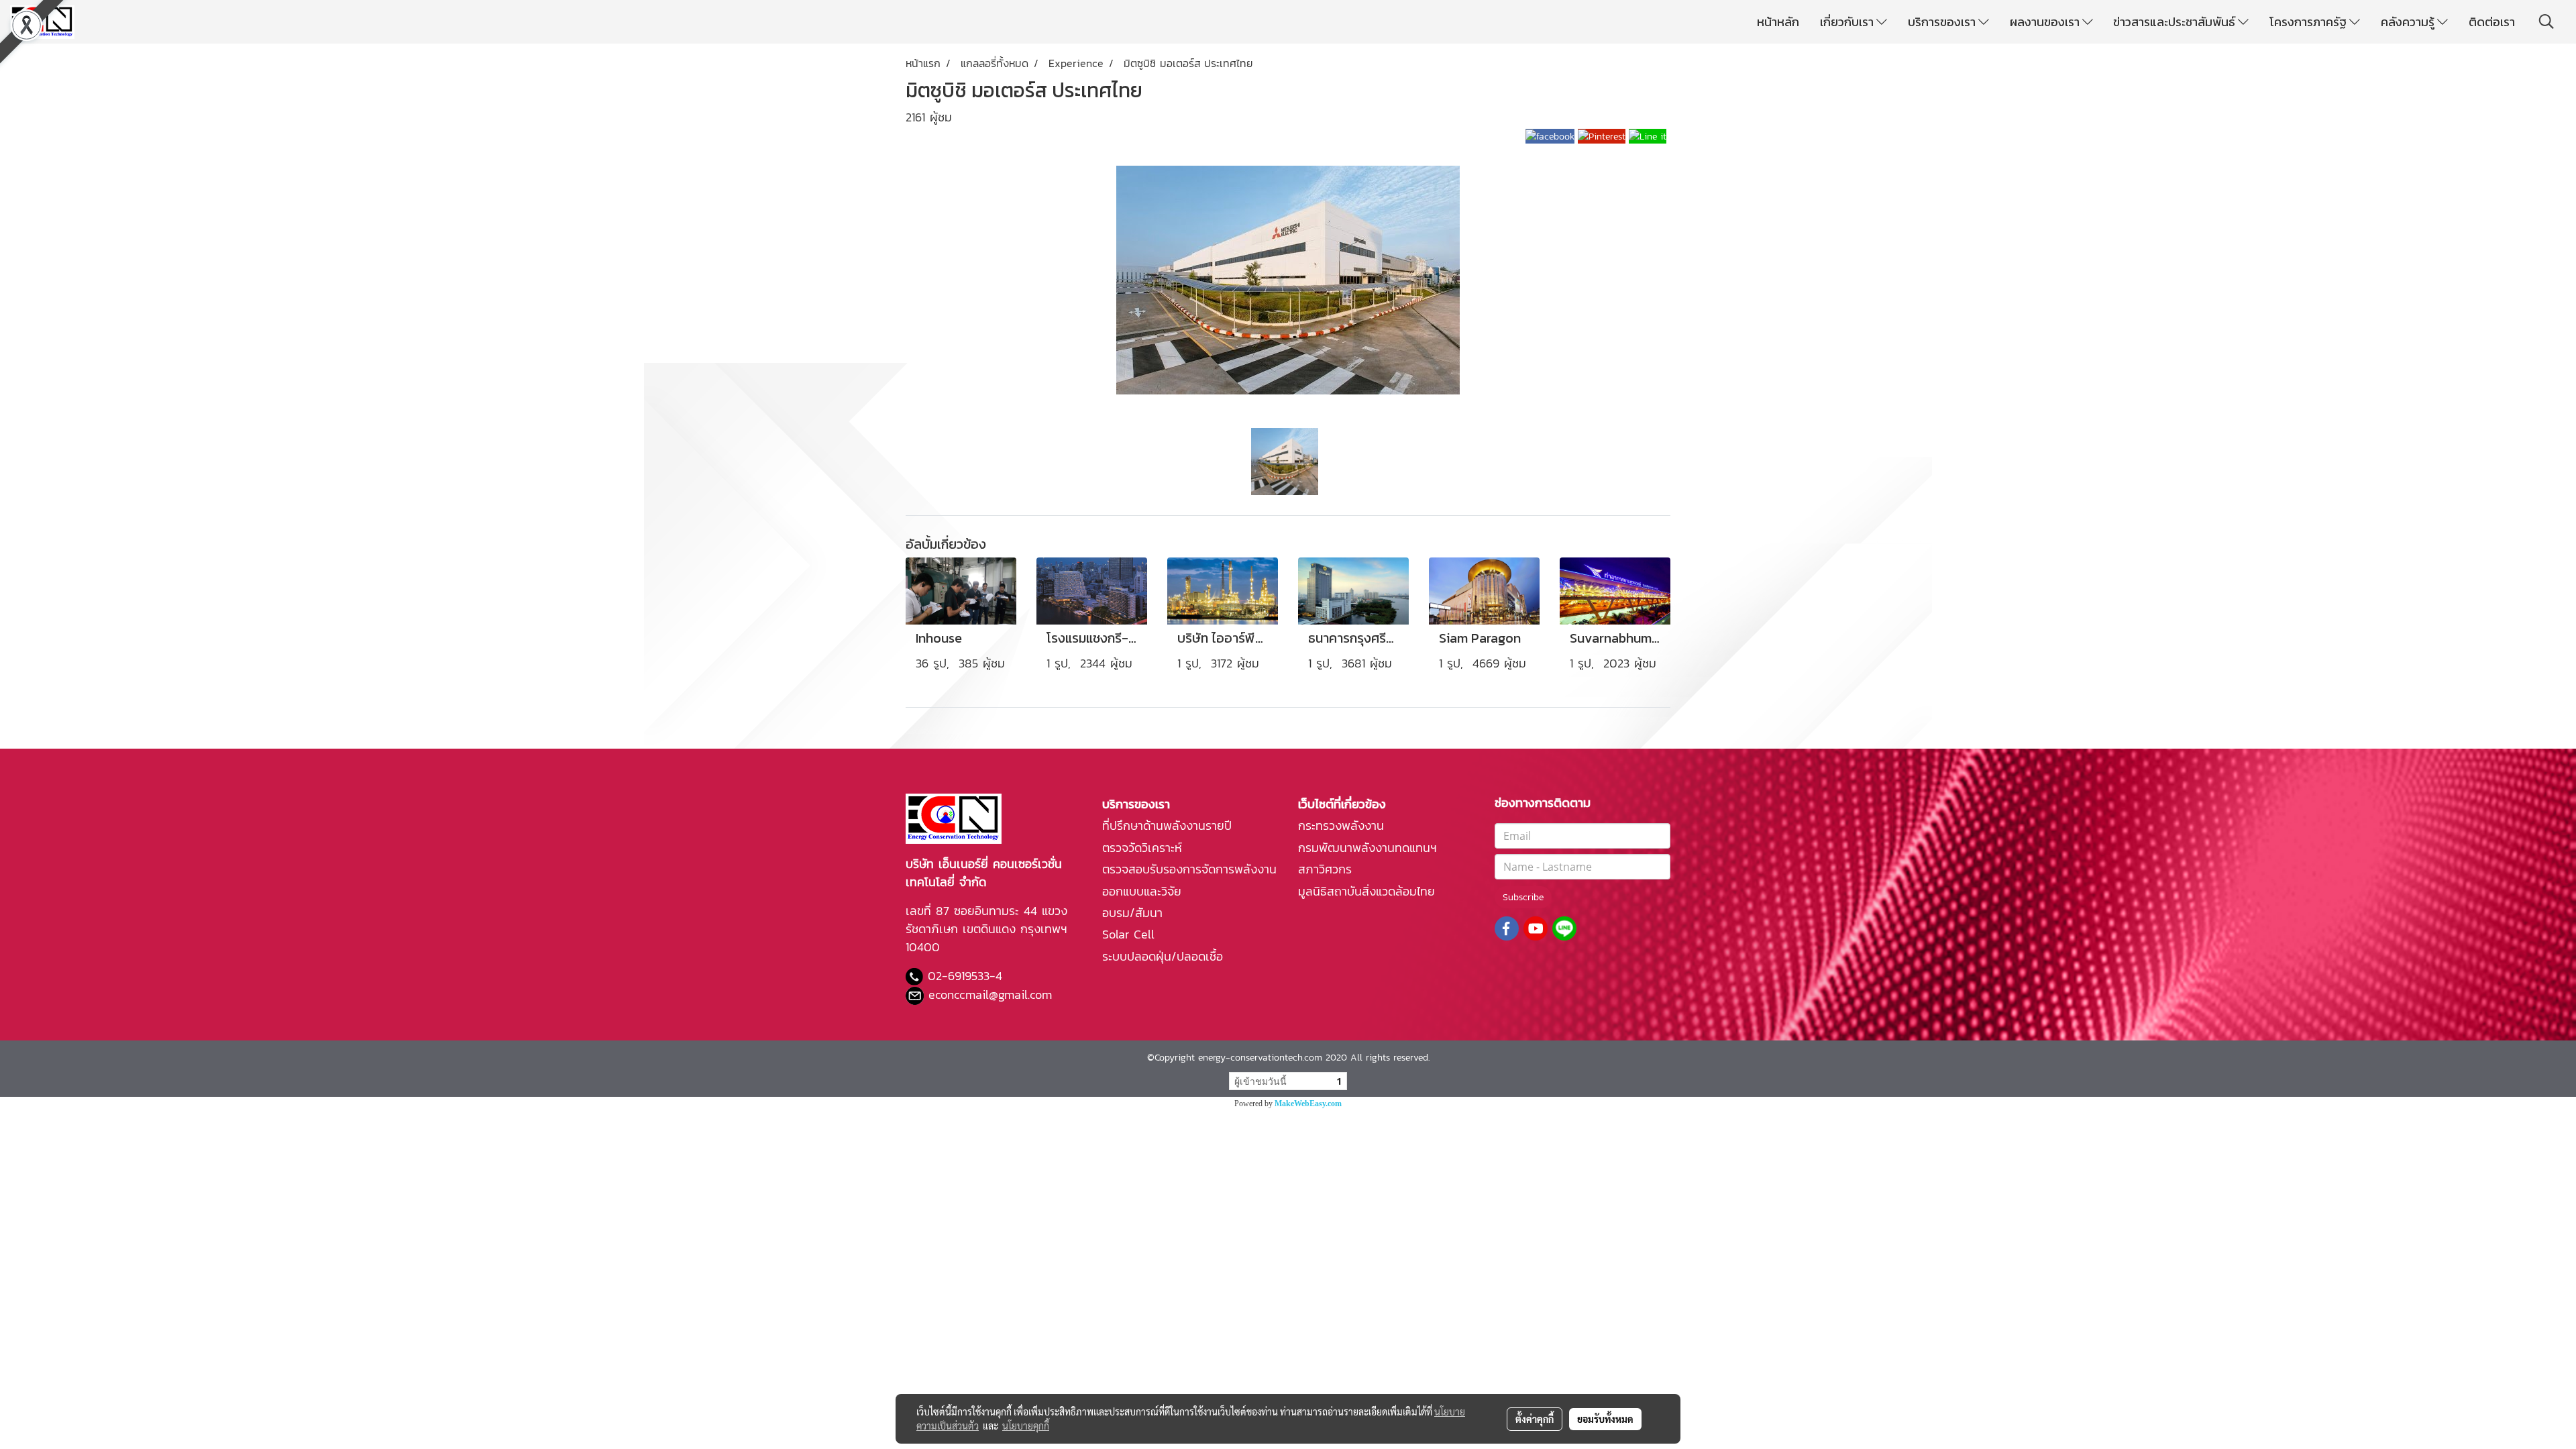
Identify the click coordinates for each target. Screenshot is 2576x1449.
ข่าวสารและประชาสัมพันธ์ (2176, 22)
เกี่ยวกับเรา (1848, 22)
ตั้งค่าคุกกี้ (1535, 1419)
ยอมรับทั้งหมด (1605, 1419)
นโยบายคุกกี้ (1026, 1426)
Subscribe (1523, 897)
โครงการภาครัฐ (2309, 22)
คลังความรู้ (2409, 22)
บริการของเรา (1943, 22)
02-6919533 (959, 976)
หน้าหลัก (1778, 22)
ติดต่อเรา (2492, 22)
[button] (2546, 21)
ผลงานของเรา (2046, 22)
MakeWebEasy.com (1308, 1104)
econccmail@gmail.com (990, 995)
